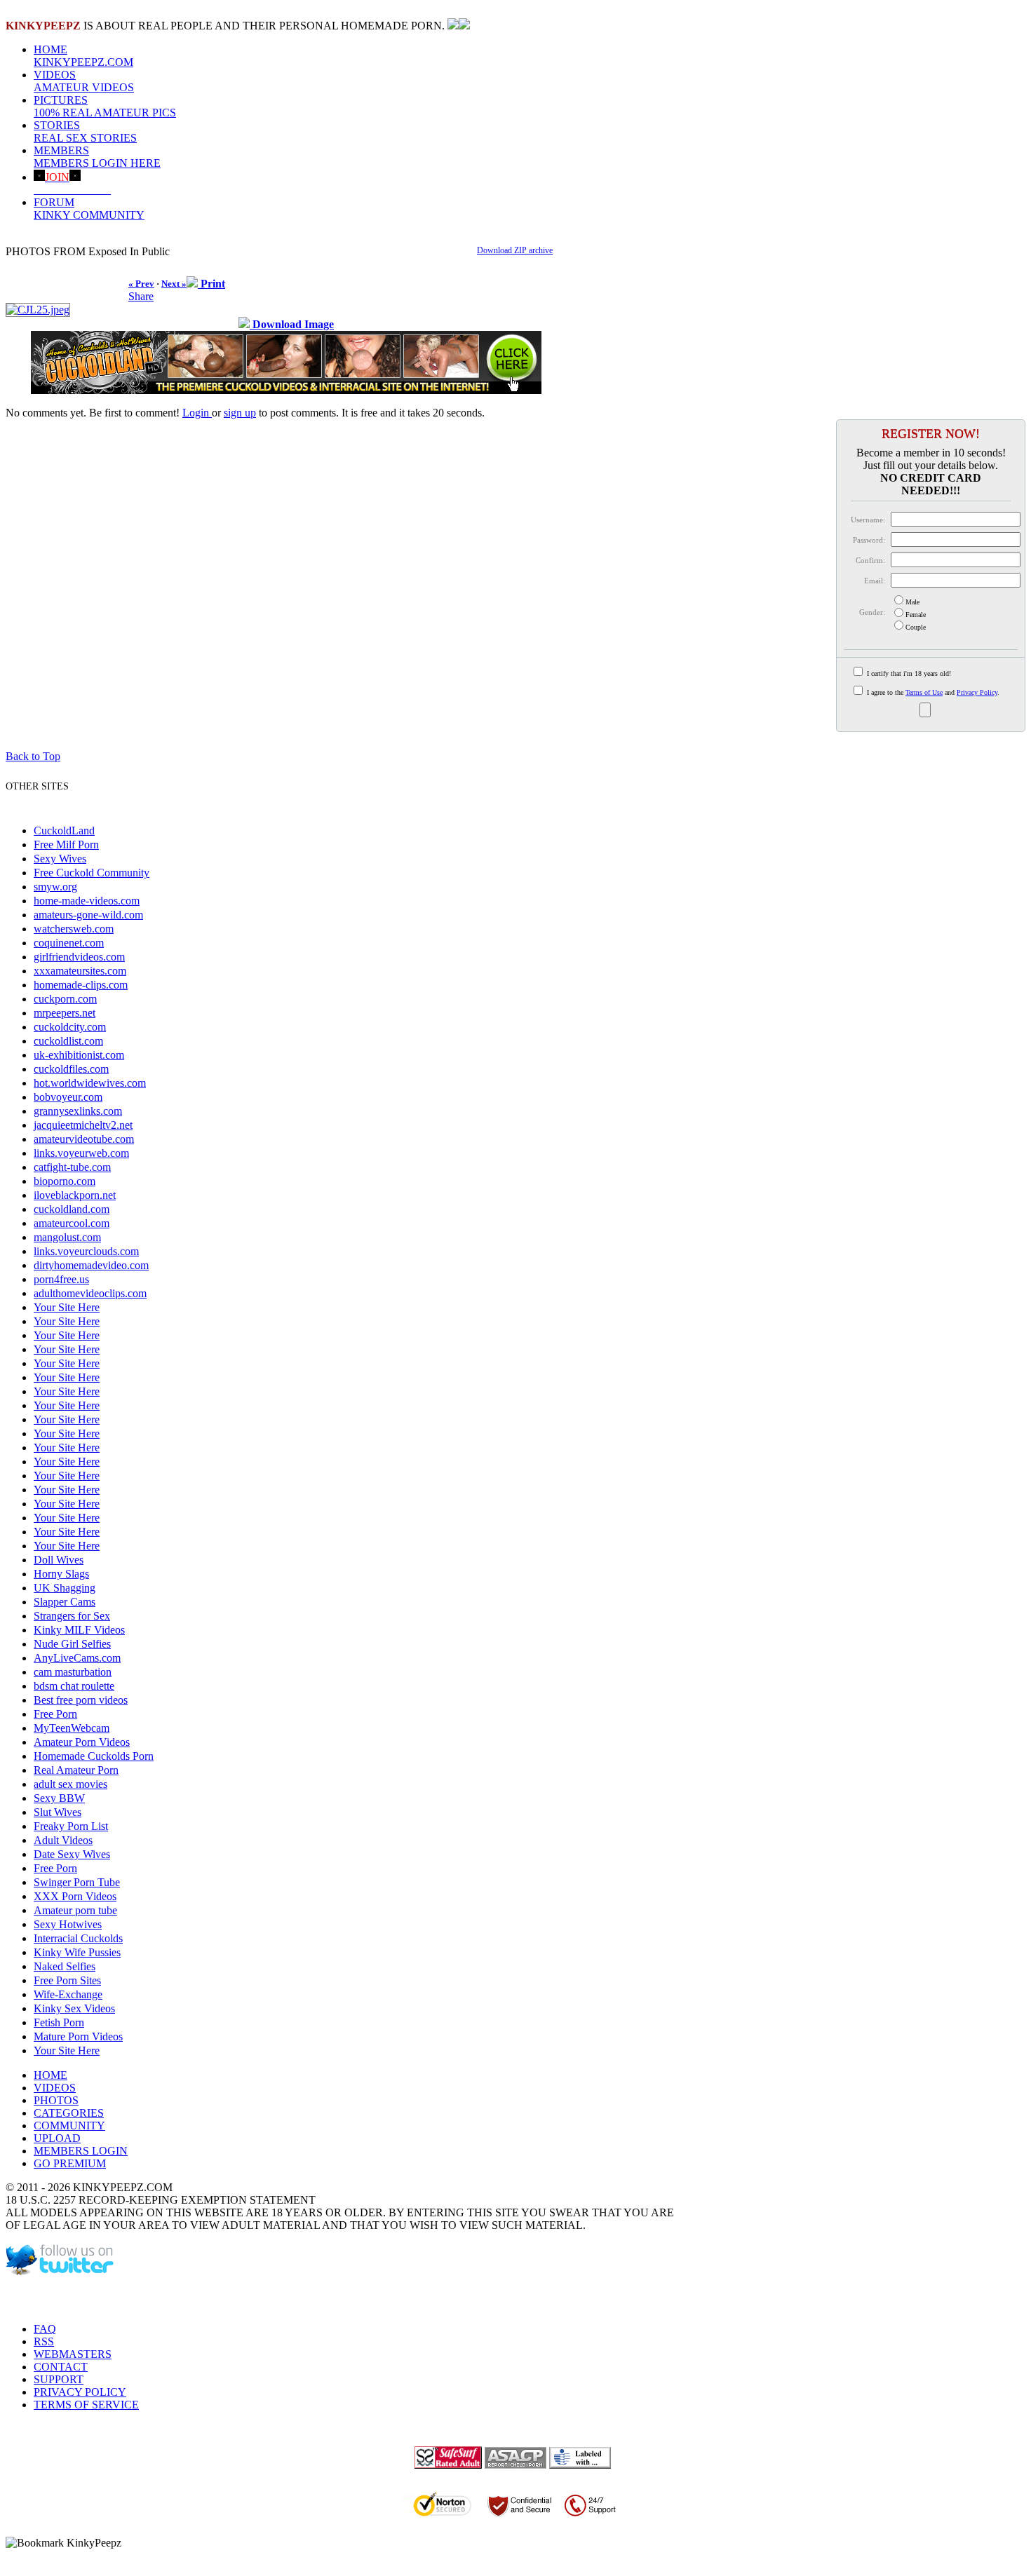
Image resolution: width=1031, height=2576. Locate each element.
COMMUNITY (69, 2126)
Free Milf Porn (66, 845)
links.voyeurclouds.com (86, 1251)
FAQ (45, 2329)
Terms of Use (924, 692)
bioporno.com (65, 1181)
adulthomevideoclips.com (90, 1293)
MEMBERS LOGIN (81, 2151)
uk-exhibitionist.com (79, 1055)
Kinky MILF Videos (79, 1630)
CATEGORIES (69, 2113)
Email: (875, 581)
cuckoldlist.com (68, 1041)
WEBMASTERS (73, 2354)
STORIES (85, 131)
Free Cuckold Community (92, 873)
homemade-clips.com (81, 985)
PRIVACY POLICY (80, 2392)
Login (197, 413)
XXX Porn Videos (75, 1896)
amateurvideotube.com (84, 1139)
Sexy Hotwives (68, 1924)
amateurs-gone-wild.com (88, 915)
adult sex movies (70, 1784)
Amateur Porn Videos (82, 1742)
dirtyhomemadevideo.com (91, 1265)
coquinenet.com (69, 943)
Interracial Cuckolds (78, 1938)
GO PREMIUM (70, 2163)
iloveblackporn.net (75, 1195)
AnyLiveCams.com (77, 1658)
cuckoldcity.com (70, 1027)
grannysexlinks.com (78, 1111)
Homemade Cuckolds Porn (94, 1756)
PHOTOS (56, 2100)
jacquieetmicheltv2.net (83, 1125)
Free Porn (55, 1714)
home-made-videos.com (87, 901)
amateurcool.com (72, 1223)
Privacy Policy (977, 692)
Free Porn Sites (67, 1980)
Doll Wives (59, 1560)
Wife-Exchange (68, 1994)
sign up (240, 413)
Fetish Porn (59, 2022)
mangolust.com (67, 1237)
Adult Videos (63, 1840)
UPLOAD (57, 2138)
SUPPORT (59, 2379)
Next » (174, 284)
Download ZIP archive (515, 250)
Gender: (872, 612)
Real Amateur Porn (76, 1770)
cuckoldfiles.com (71, 1069)
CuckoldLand (64, 831)
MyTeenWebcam (72, 1728)
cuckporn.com (65, 999)
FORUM (89, 209)
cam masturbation (73, 1672)
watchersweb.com (74, 929)
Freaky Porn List (71, 1826)
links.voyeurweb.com (81, 1153)
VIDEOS (84, 81)
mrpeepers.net (65, 1013)
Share (141, 296)
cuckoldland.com (72, 1209)
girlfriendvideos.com (79, 957)
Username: (868, 520)
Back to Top (33, 756)
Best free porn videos (81, 1700)
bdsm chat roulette (74, 1686)
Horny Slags (61, 1574)
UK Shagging (65, 1588)
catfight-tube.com (72, 1167)
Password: (869, 540)
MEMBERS (97, 157)
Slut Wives (58, 1812)
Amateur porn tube (75, 1910)
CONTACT (61, 2367)
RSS (44, 2341)
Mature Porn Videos (78, 2036)
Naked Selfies (65, 1966)
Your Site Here (67, 1307)
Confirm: (870, 560)
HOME (83, 56)
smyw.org (55, 887)
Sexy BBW (59, 1798)
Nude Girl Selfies (72, 1644)
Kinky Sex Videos (74, 2008)
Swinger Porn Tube (77, 1882)
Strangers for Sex (72, 1616)
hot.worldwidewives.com (90, 1083)
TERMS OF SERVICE (86, 2405)
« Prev (141, 284)
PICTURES (105, 106)
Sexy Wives (60, 859)
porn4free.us (61, 1279)
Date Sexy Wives (72, 1854)
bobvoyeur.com (68, 1097)
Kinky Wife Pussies (77, 1952)
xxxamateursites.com (80, 971)
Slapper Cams (65, 1602)
